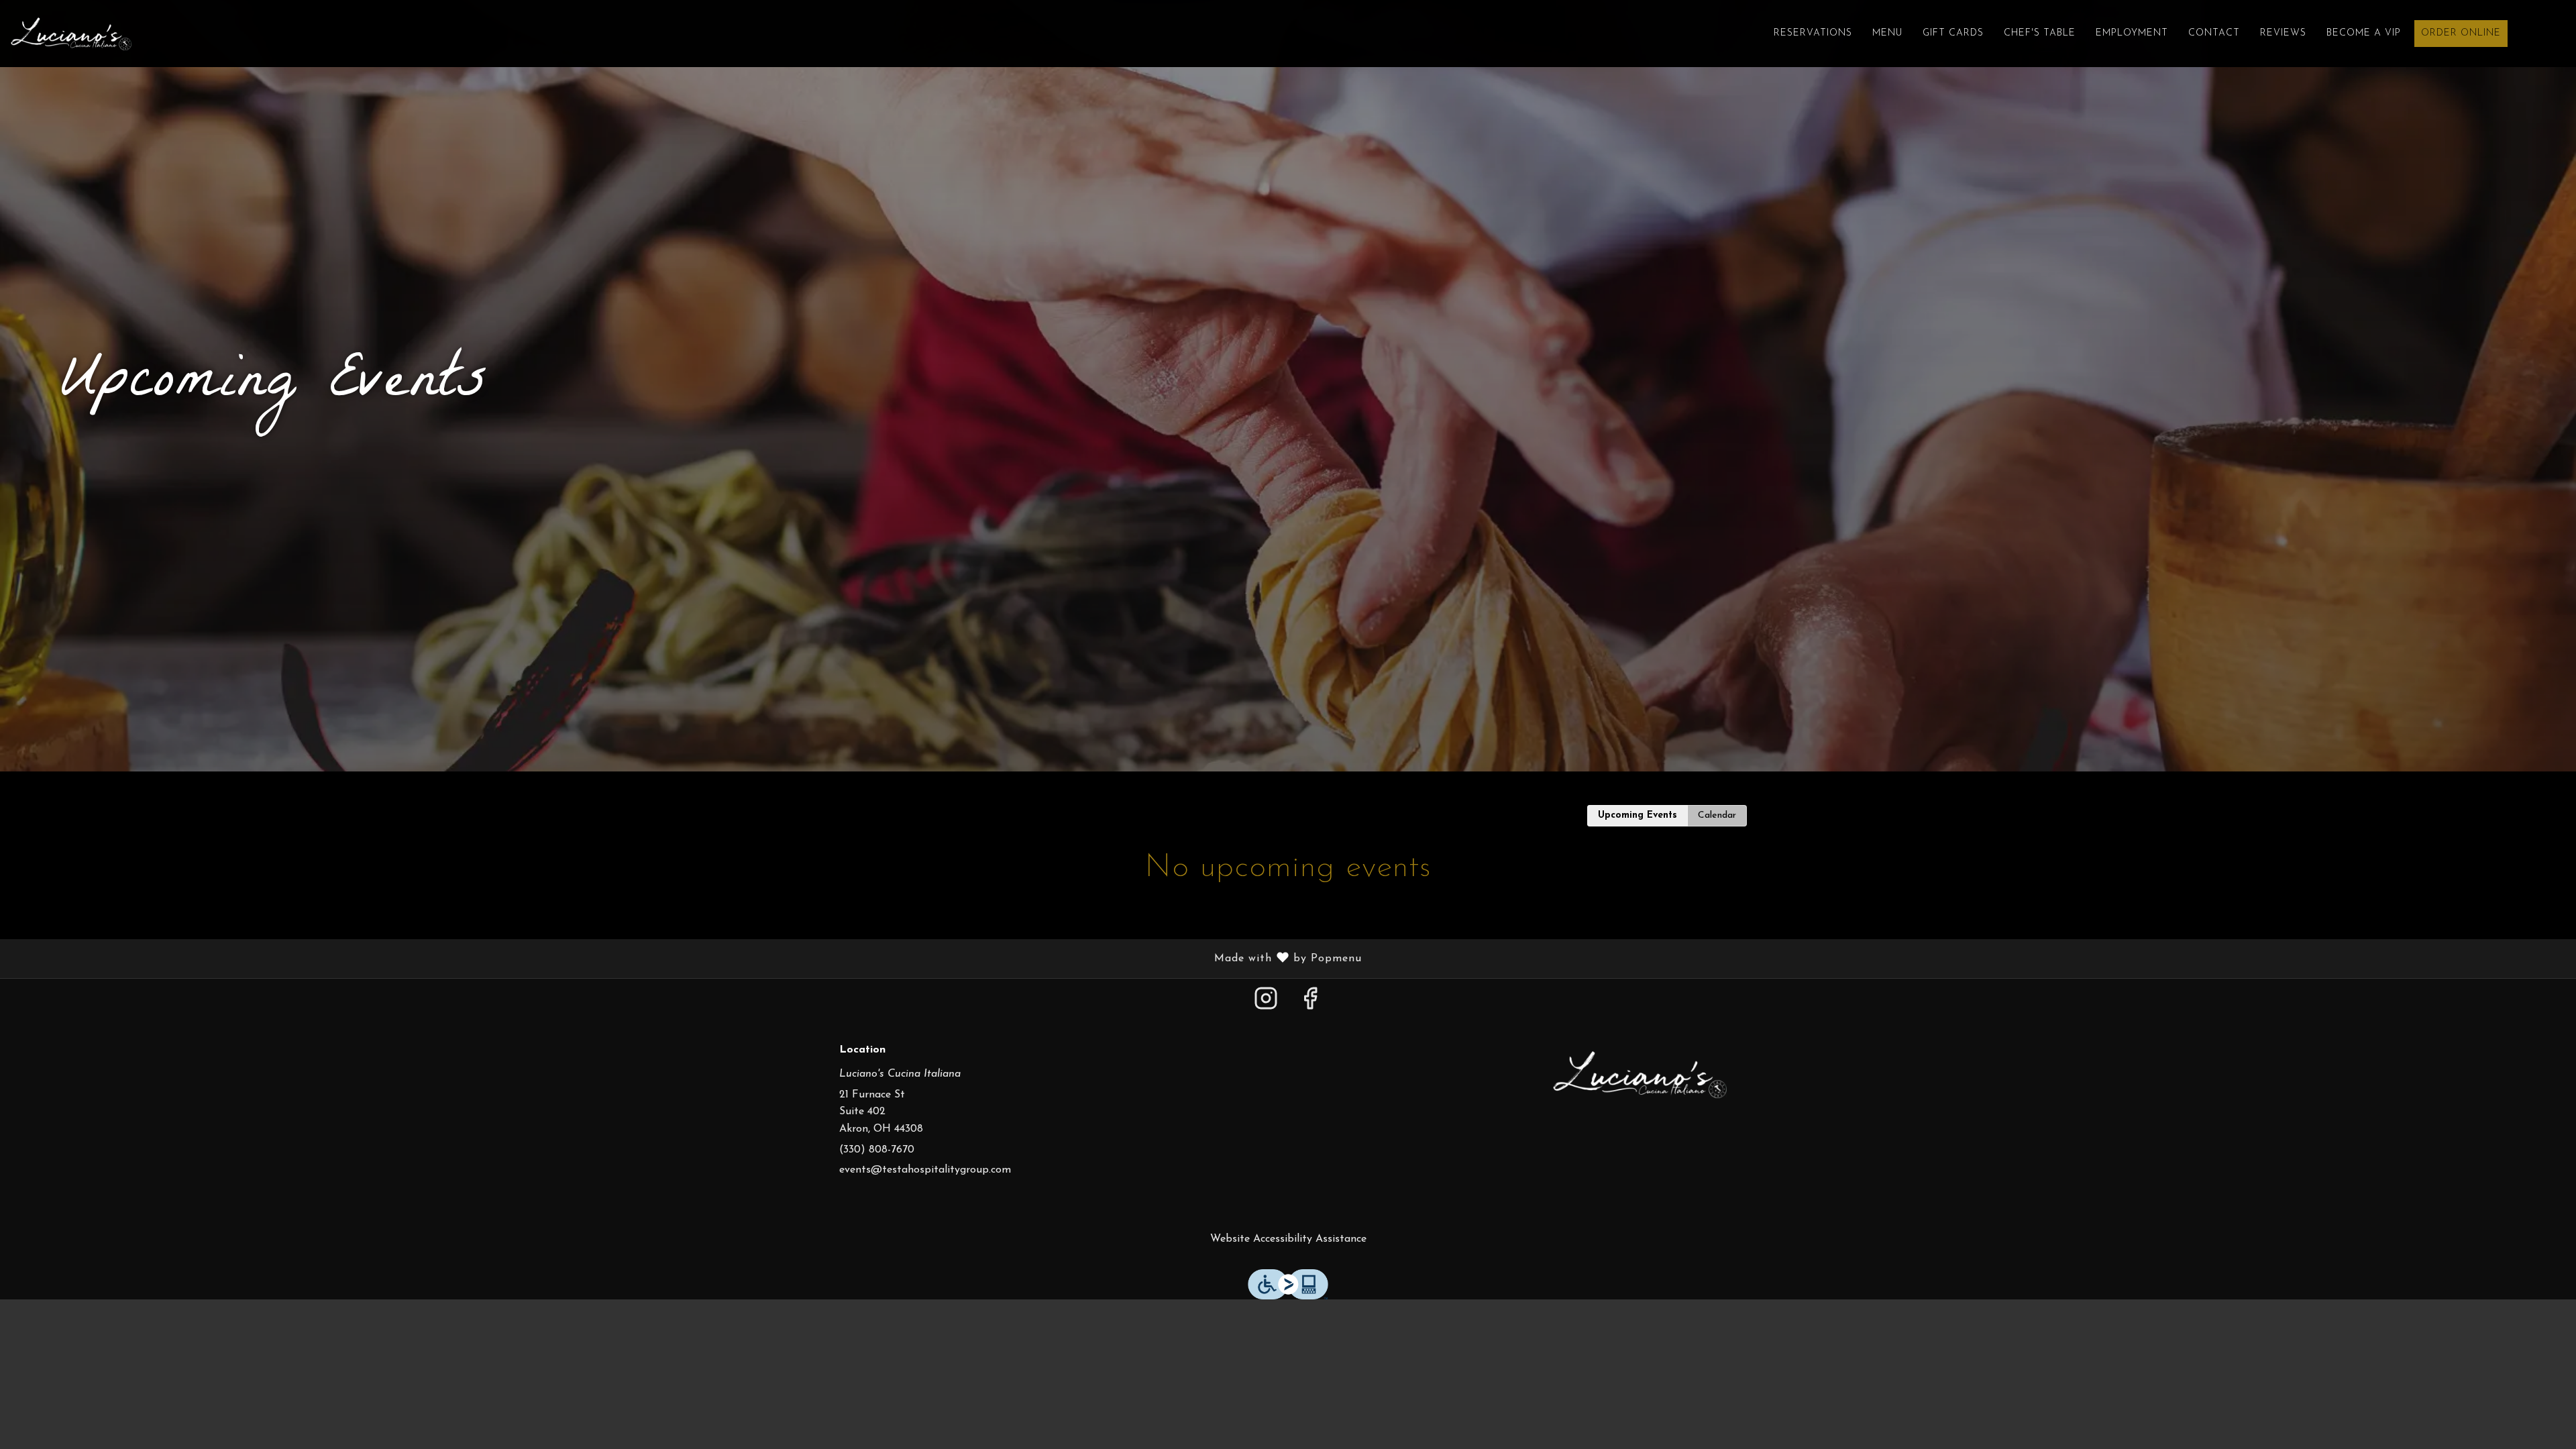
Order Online (2461, 33)
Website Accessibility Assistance (1288, 1239)
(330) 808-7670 (877, 1150)
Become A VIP (2364, 33)
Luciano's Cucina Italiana (1640, 1075)
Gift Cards (1953, 33)
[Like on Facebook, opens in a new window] (1310, 1005)
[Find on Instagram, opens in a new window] (1266, 1005)
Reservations (1813, 33)
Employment (2132, 33)
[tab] (1638, 816)
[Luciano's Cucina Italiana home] (71, 34)
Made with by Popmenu (686, 959)
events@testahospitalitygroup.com (925, 1170)
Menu (1887, 33)
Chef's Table (2040, 33)
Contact (2214, 33)
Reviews (2283, 33)
